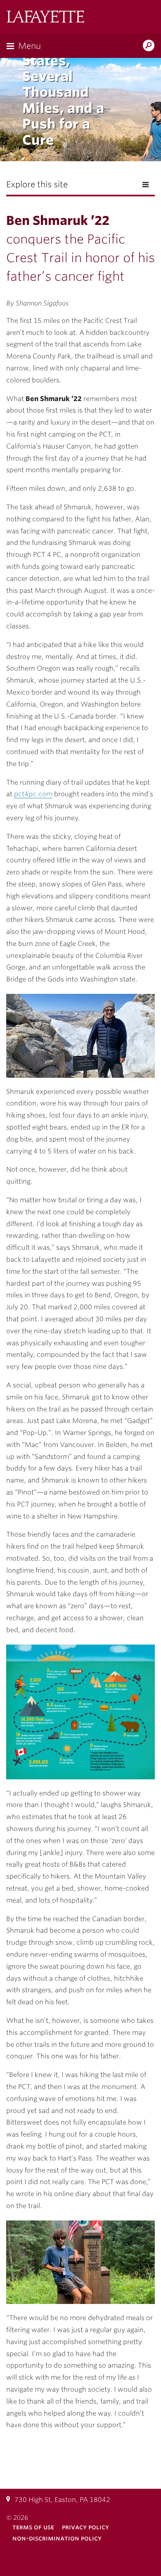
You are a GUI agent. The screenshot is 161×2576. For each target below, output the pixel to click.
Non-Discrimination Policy (57, 2538)
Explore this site (37, 184)
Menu (30, 46)
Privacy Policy (85, 2527)
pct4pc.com (33, 794)
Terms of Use (33, 2527)
